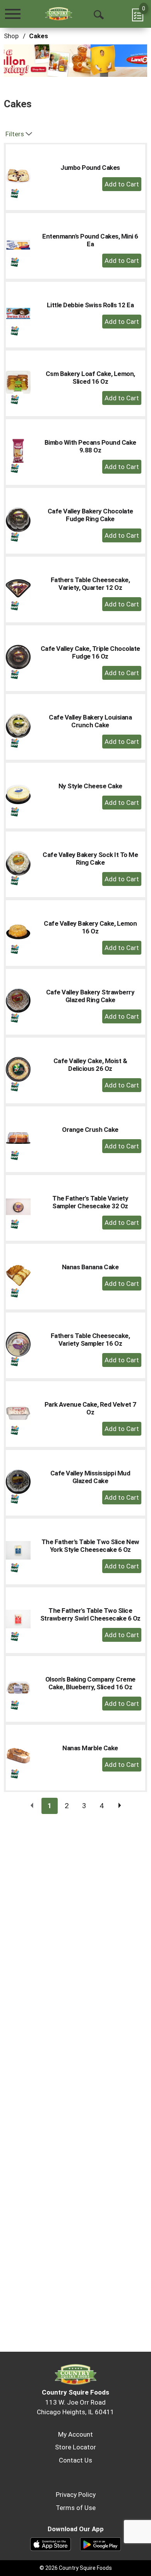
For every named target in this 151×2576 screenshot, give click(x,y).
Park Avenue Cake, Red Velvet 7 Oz (90, 1408)
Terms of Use (76, 2508)
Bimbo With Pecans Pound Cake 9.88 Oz (90, 446)
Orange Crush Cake (90, 1130)
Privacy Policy (76, 2495)
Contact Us (75, 2460)
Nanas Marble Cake (90, 1748)
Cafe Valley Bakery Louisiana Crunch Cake (90, 721)
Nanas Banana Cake (90, 1267)
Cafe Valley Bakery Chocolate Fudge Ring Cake (90, 515)
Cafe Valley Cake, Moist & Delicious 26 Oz (90, 1065)
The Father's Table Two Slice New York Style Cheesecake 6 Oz (90, 1546)
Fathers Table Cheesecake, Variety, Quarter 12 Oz (90, 584)
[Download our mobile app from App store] (51, 2544)
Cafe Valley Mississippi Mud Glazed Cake (90, 1477)
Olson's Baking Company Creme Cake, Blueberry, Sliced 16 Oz (90, 1683)
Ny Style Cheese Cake (90, 786)
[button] (74, 60)
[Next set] (119, 1806)
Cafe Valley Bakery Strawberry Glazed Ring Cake (90, 996)
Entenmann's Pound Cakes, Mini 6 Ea (90, 240)
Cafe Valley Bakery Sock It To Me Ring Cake (90, 859)
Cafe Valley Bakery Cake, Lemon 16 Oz (90, 927)
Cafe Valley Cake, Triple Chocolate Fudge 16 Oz (90, 652)
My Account (75, 2434)
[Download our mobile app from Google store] (100, 2544)
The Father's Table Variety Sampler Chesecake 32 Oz (90, 1202)
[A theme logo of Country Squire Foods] (59, 14)
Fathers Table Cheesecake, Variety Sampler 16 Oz (90, 1340)
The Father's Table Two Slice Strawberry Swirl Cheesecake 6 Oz (90, 1614)
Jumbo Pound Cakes (90, 168)
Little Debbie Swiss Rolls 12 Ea (90, 305)
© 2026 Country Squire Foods (76, 2568)
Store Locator (75, 2447)
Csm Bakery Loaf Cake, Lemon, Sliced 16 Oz (90, 378)
